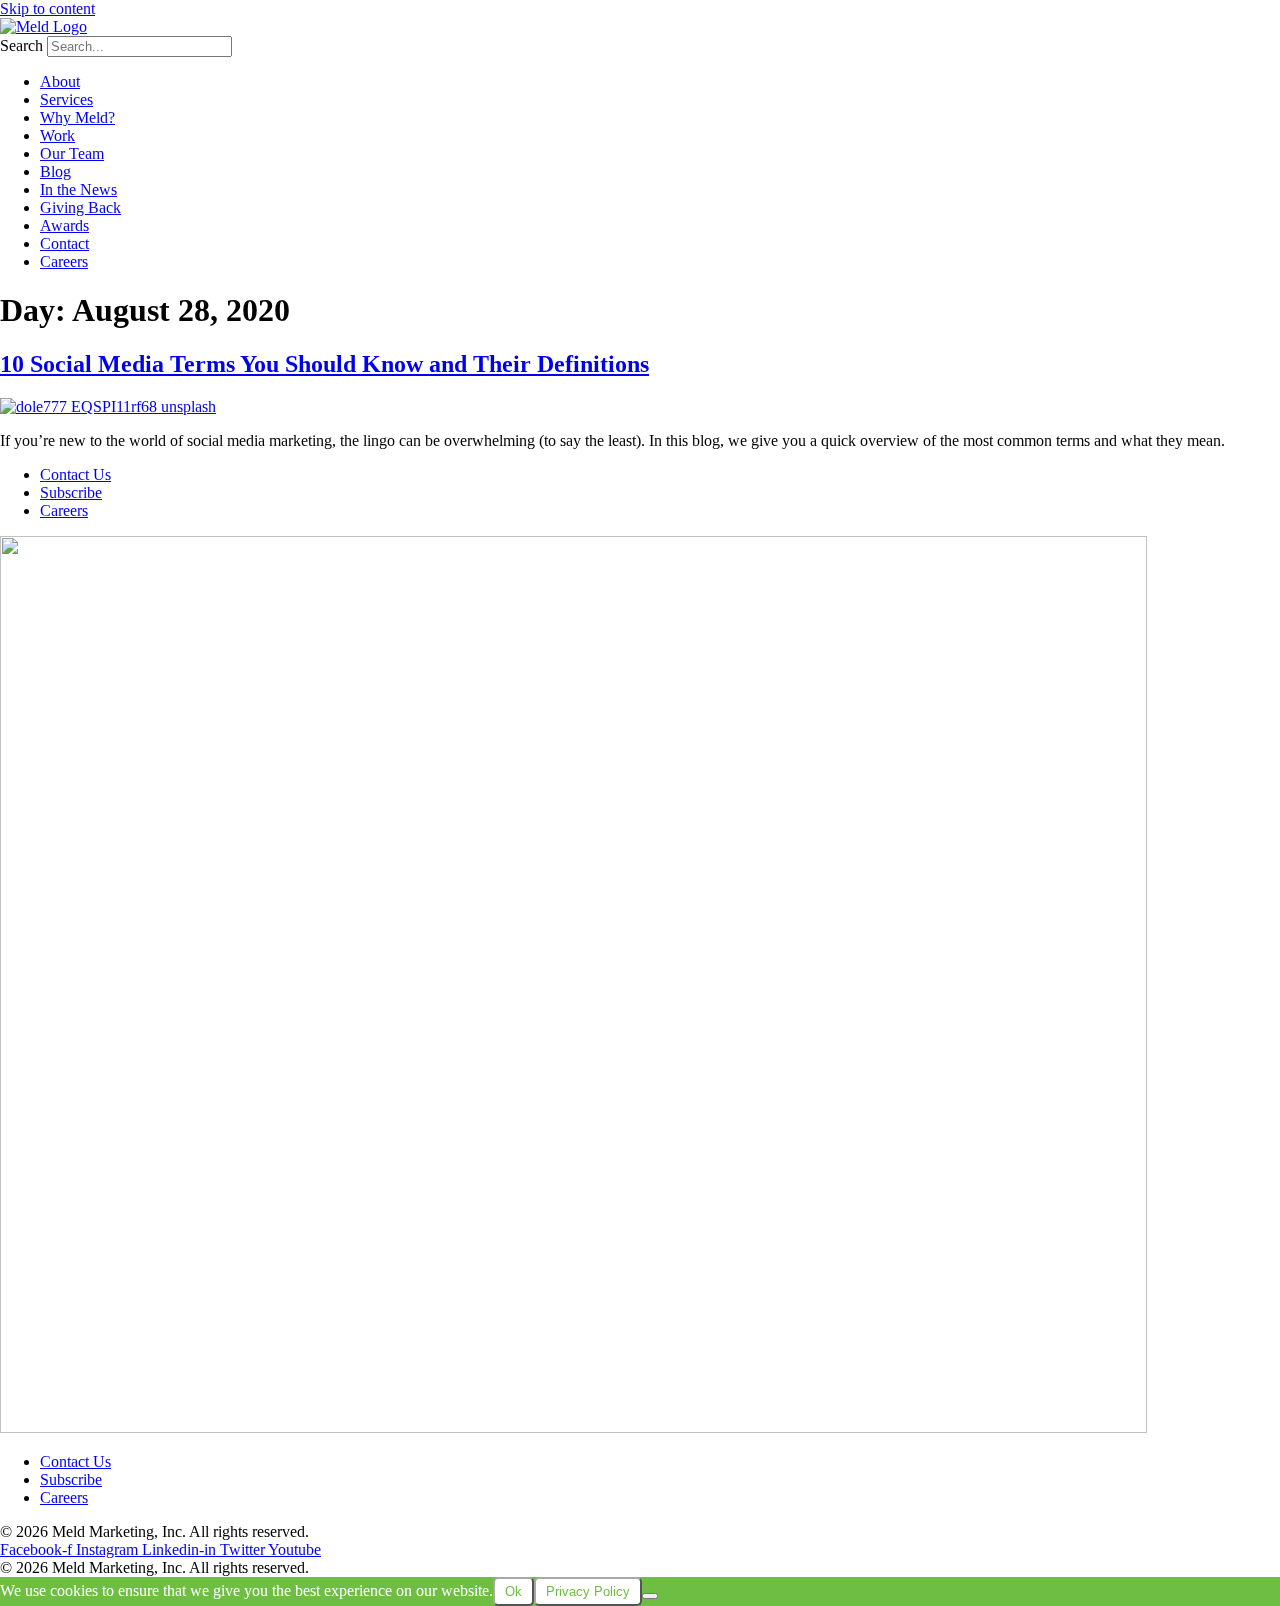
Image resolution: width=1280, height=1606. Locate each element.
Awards (64, 225)
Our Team (72, 153)
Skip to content (47, 8)
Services (66, 99)
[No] (650, 1596)
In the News (78, 189)
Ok (513, 1591)
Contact (64, 243)
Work (57, 135)
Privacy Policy (359, 1531)
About (60, 81)
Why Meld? (77, 117)
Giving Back (80, 207)
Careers (64, 261)
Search (21, 45)
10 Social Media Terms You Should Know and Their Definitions (324, 364)
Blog (55, 171)
